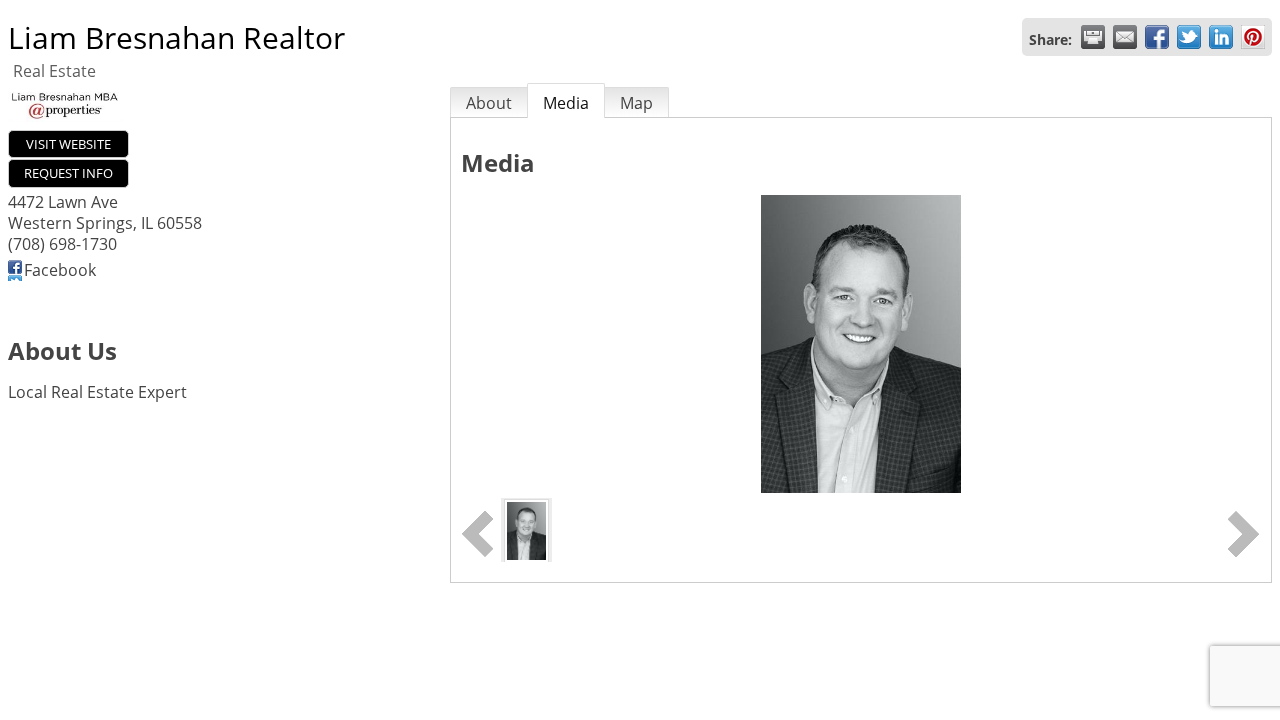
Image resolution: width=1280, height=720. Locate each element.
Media (566, 103)
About (489, 103)
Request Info (68, 173)
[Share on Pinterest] (1253, 37)
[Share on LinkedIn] (1221, 37)
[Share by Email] (1125, 37)
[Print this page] (1093, 37)
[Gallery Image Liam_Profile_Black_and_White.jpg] (526, 529)
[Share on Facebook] (1157, 37)
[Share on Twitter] (1189, 37)
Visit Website (68, 144)
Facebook (60, 270)
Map (636, 103)
